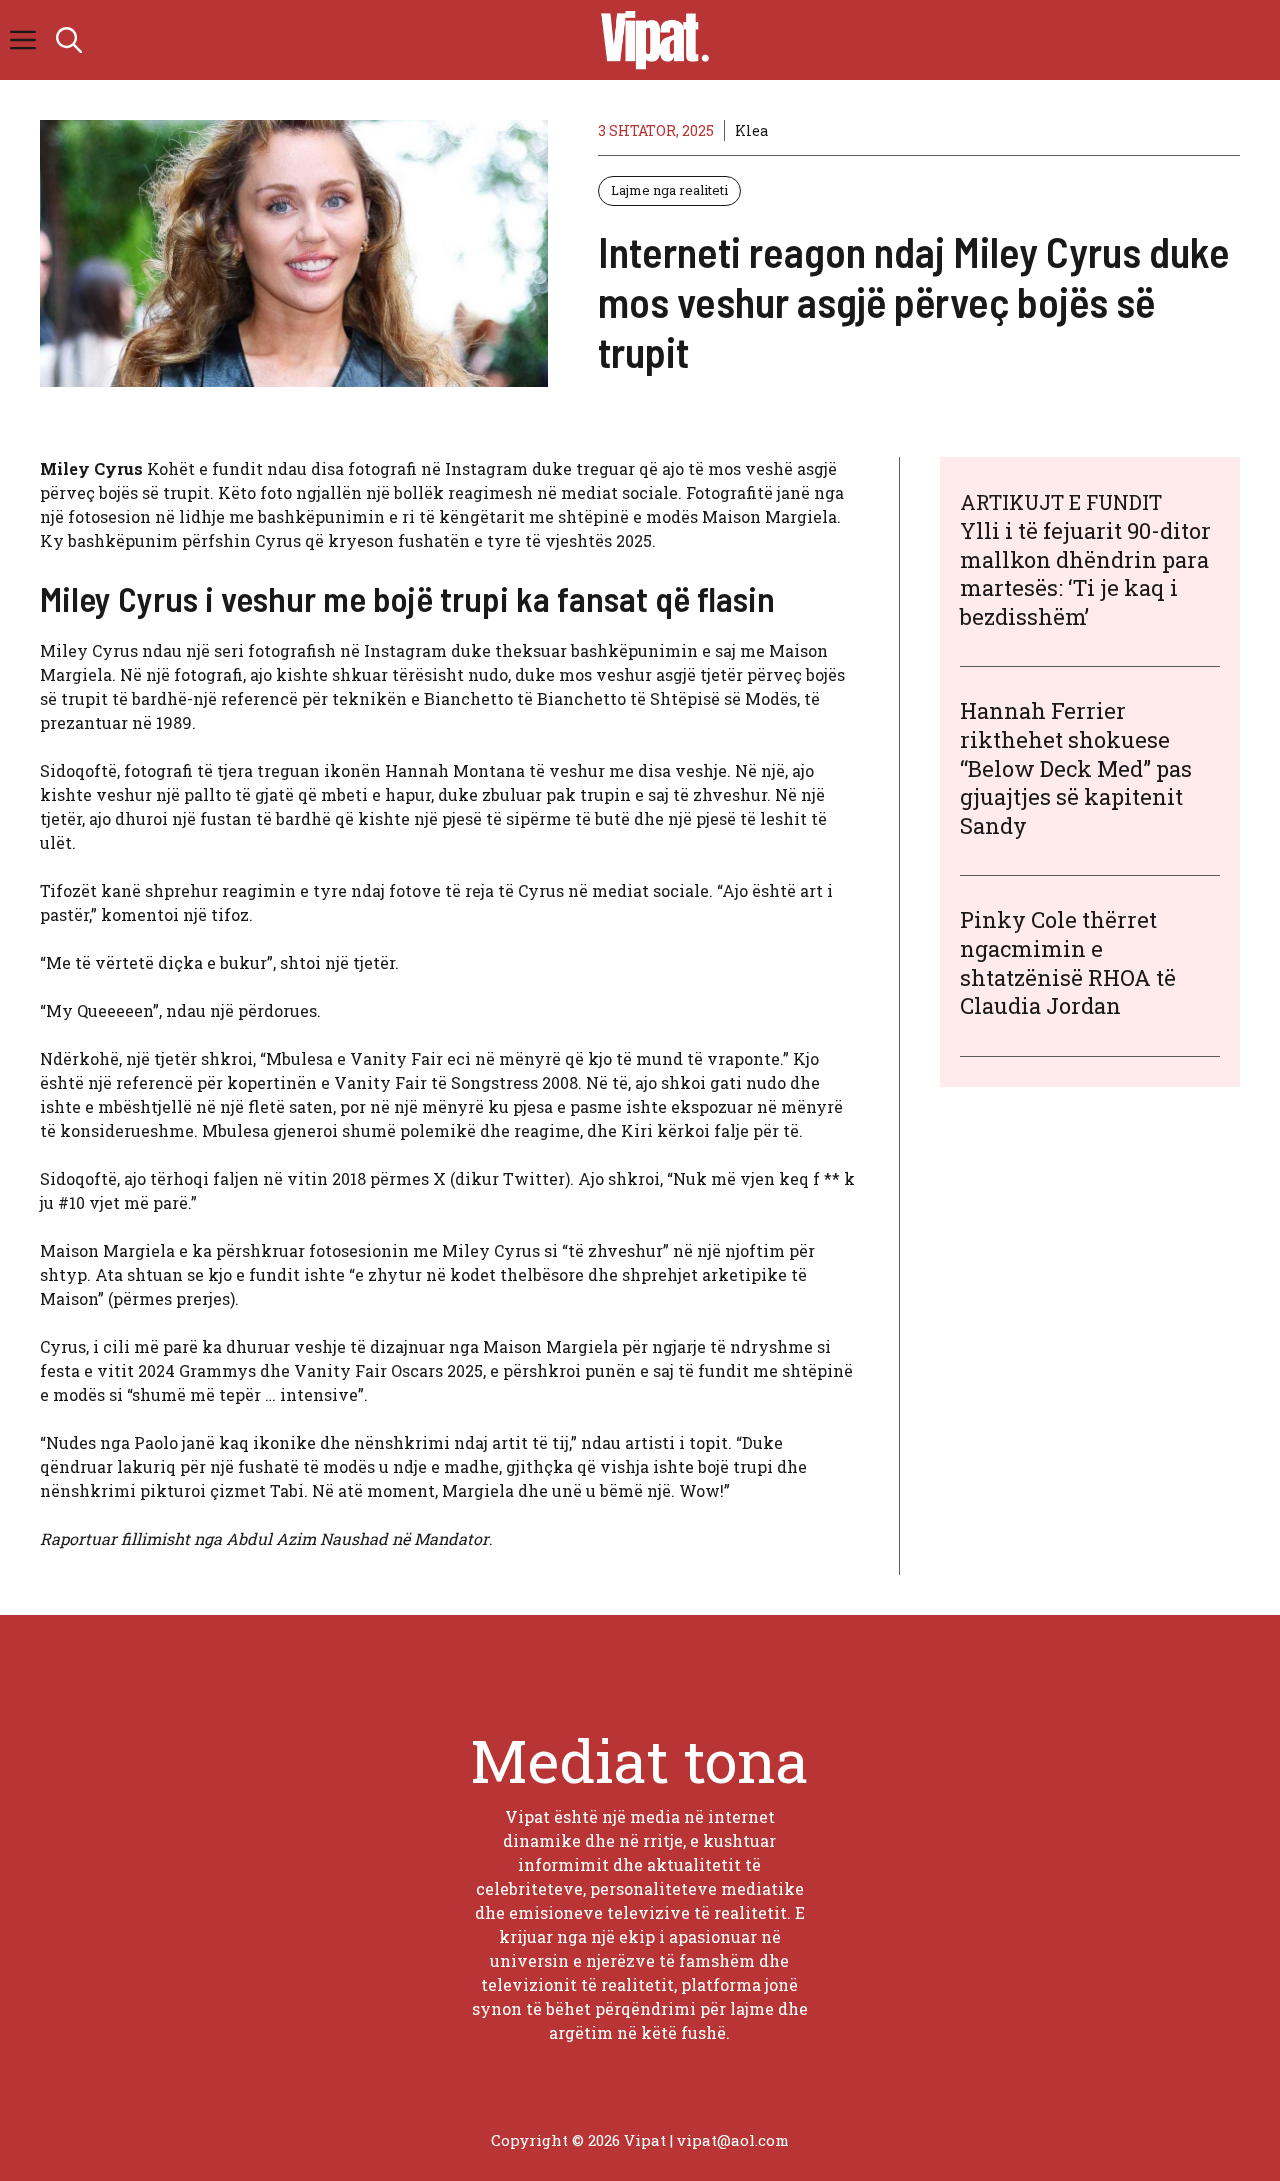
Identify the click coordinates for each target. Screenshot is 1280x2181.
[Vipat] (650, 40)
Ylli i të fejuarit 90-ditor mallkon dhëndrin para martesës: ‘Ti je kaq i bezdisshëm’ (1085, 573)
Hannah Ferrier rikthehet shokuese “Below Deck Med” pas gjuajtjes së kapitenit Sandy (1076, 767)
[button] (69, 40)
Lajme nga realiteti (669, 190)
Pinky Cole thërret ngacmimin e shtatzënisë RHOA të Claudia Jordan (1068, 962)
